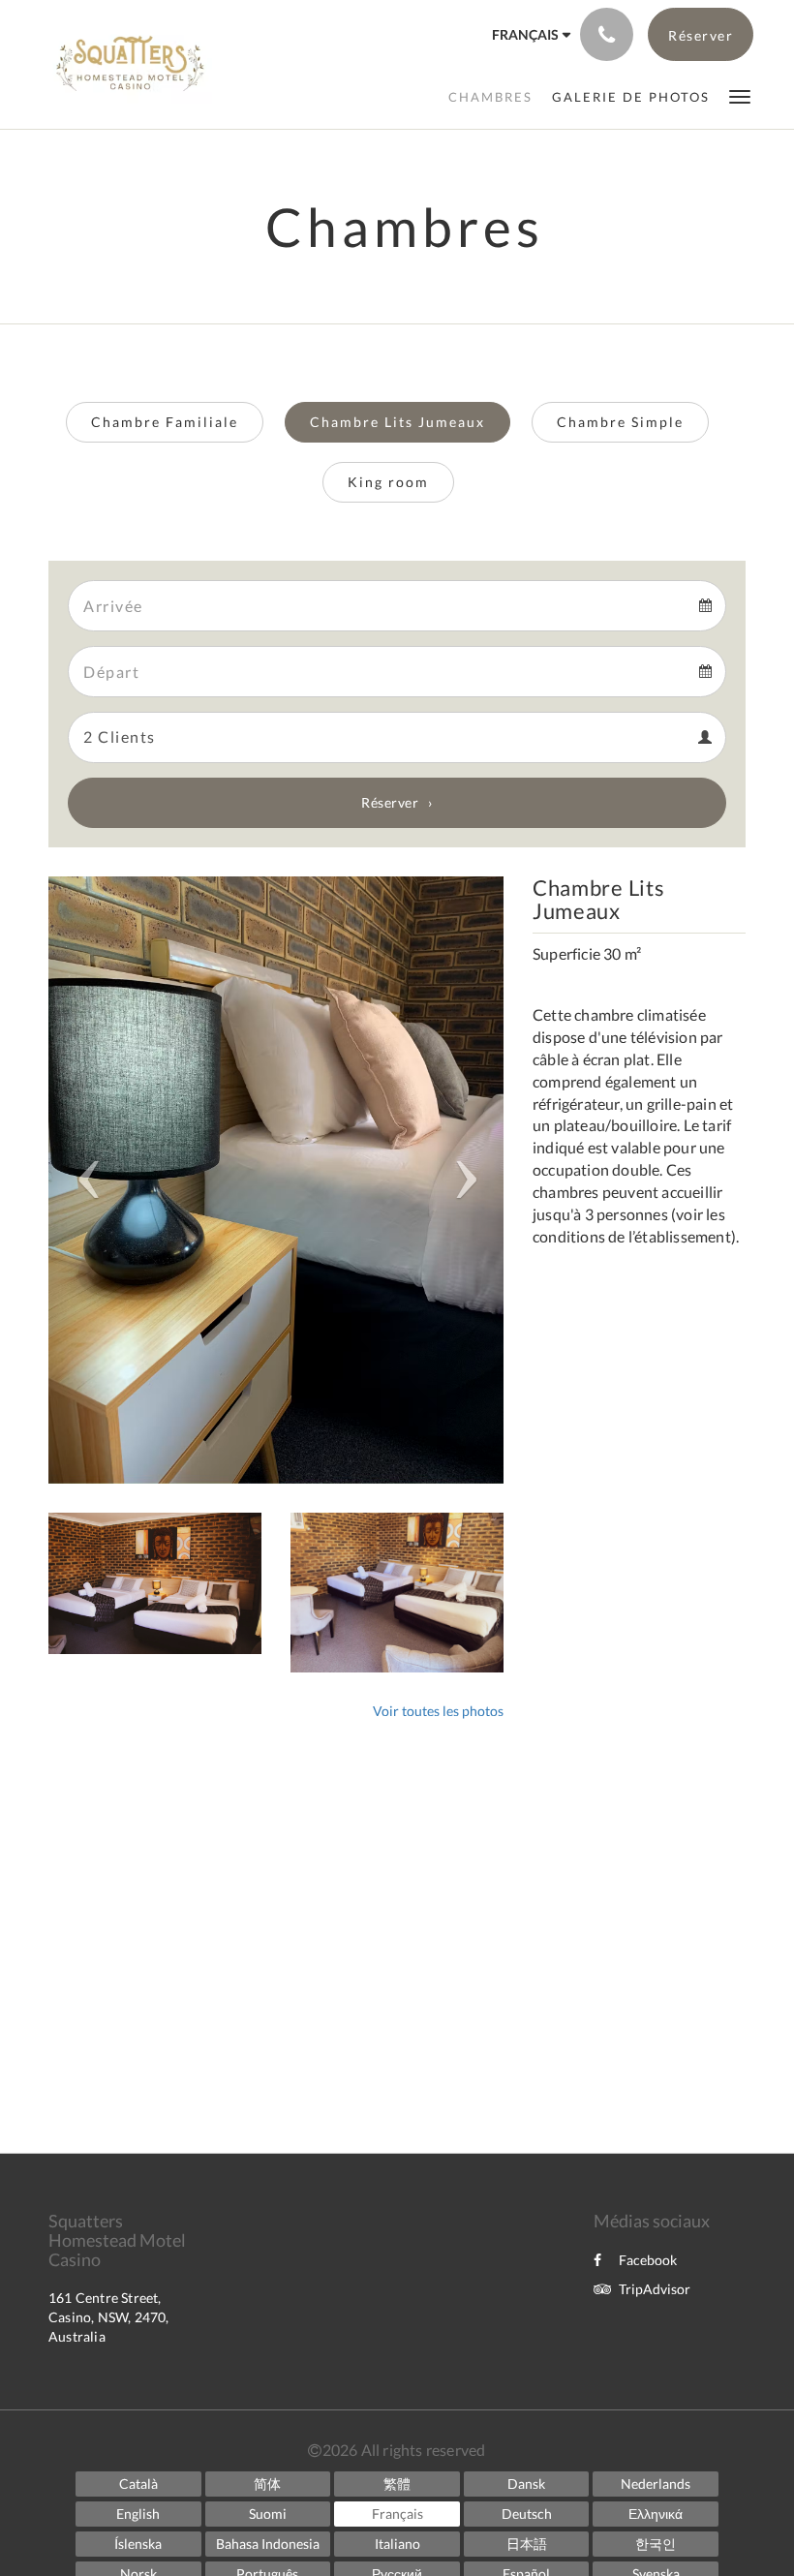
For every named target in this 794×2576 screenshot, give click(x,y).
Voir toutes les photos (438, 1711)
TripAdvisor (655, 2289)
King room (388, 482)
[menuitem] (490, 97)
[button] (740, 95)
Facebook (648, 2260)
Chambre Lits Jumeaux (397, 422)
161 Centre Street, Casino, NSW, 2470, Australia (109, 2317)
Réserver (390, 802)
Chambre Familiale (165, 422)
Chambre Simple (620, 422)
